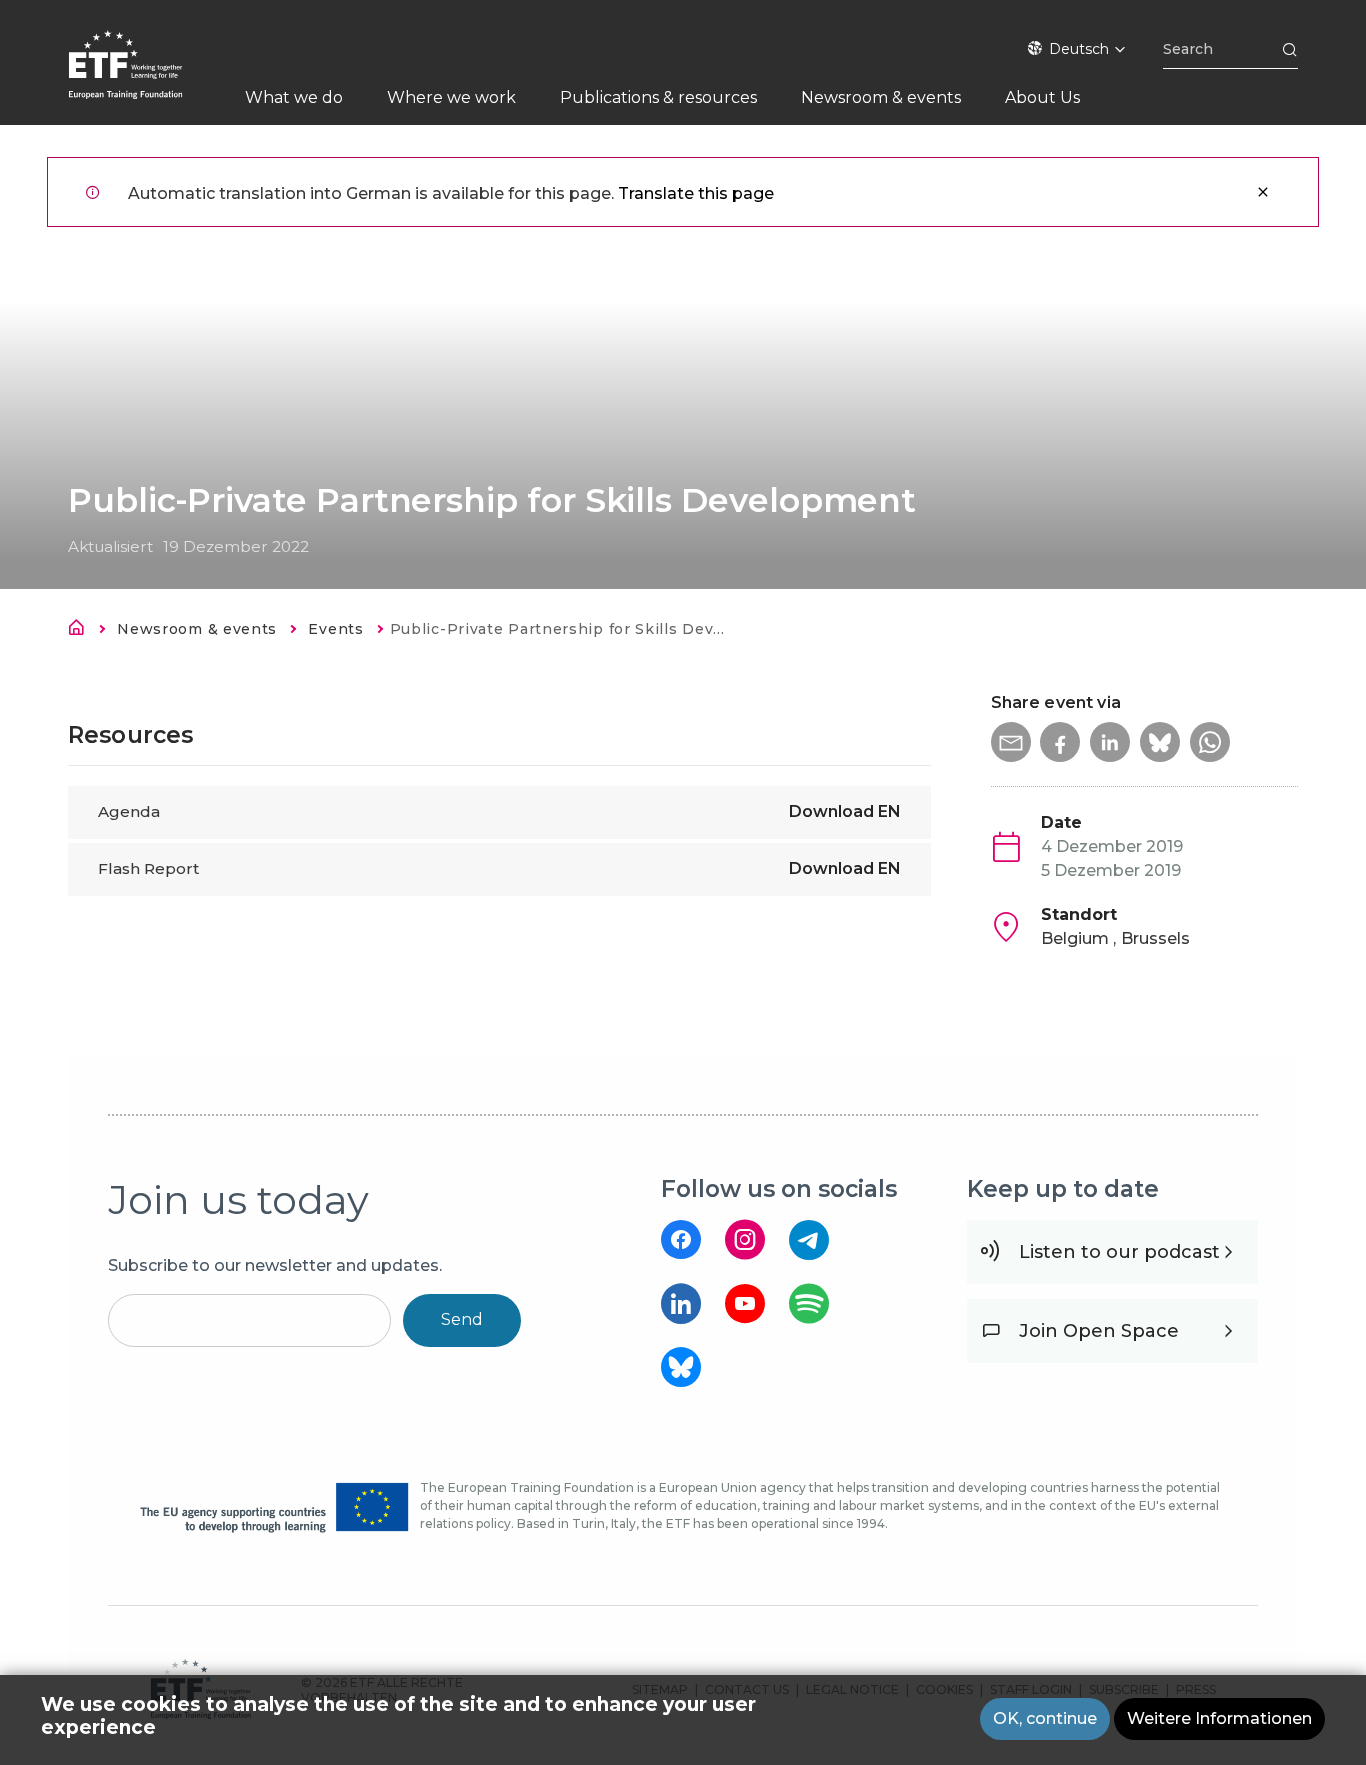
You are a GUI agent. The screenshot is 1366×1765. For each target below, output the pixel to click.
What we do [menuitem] (294, 97)
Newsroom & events (197, 629)
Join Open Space (1099, 1331)
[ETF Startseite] (145, 77)
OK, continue (1045, 1718)
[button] (1011, 742)
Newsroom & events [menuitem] (881, 97)
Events (335, 629)
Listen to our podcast (1119, 1252)
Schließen (1263, 192)
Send (462, 1319)
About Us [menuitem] (1042, 97)
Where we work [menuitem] (451, 97)
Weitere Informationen (1219, 1718)
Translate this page (696, 193)
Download (845, 811)
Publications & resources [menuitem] (658, 97)
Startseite (82, 631)
